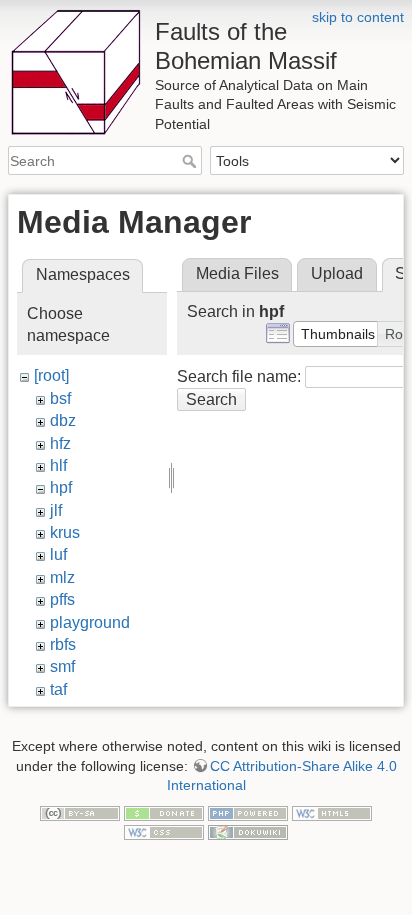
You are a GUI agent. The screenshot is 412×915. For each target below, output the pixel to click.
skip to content (358, 17)
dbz (63, 420)
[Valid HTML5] (332, 812)
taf (58, 689)
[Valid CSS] (164, 832)
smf (62, 666)
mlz (62, 577)
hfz (60, 443)
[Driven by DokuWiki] (248, 832)
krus (65, 532)
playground (90, 622)
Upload (337, 273)
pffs (62, 599)
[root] (51, 375)
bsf (60, 398)
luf (58, 554)
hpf (61, 487)
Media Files (237, 273)
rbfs (63, 644)
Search (191, 161)
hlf (58, 465)
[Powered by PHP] (248, 812)
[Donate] (164, 812)
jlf (56, 510)
